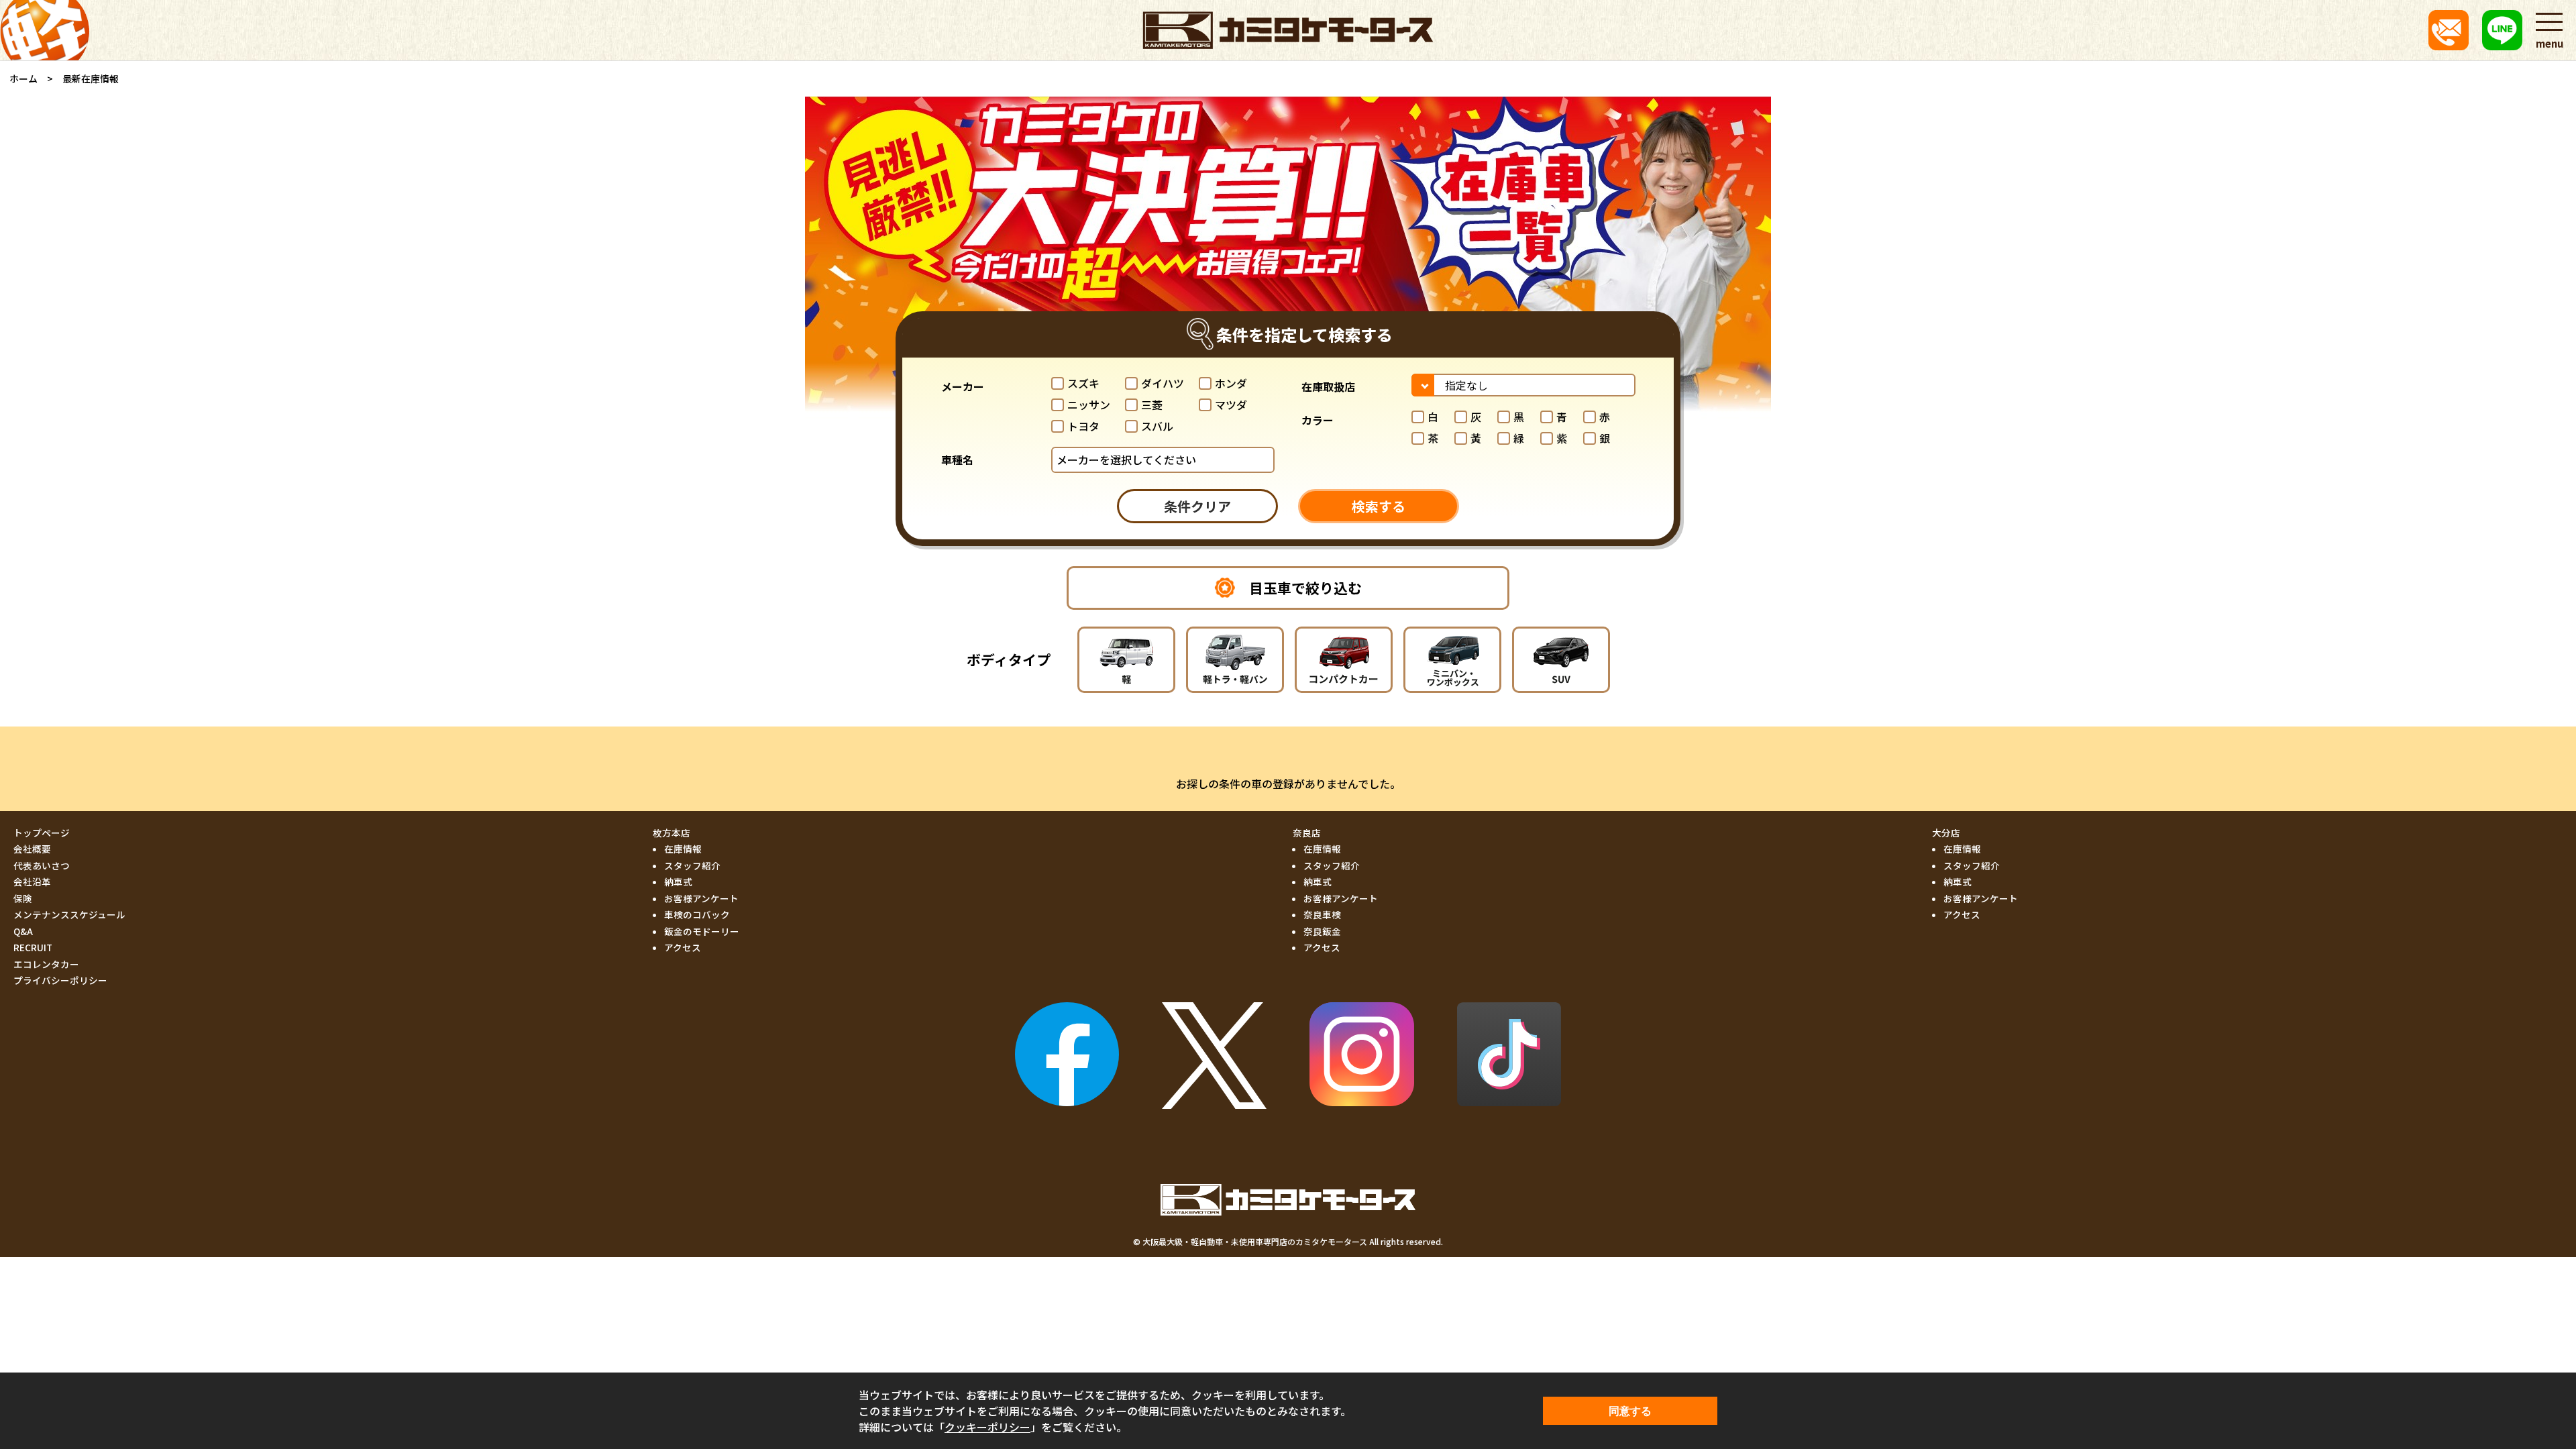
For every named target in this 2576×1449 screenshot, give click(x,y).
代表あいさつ (42, 865)
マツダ (1231, 405)
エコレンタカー (46, 964)
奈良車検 (1322, 914)
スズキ (1083, 383)
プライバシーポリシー (60, 980)
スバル (1157, 426)
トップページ (42, 833)
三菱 (1152, 405)
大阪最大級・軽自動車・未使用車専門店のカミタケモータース (1255, 1241)
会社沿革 (32, 881)
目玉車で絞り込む (1305, 588)
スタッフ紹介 (692, 865)
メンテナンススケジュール (69, 914)
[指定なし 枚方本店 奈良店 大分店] (1523, 385)
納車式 (678, 881)
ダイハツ (1163, 383)
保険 (23, 898)
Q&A (23, 931)
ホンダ (1231, 383)
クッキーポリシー (987, 1427)
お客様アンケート (701, 898)
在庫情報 (683, 849)
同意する (1630, 1411)
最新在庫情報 (91, 78)
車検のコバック (697, 914)
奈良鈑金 (1322, 931)
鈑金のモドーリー (702, 931)
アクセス (683, 947)
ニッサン (1089, 405)
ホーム (23, 78)
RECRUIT (33, 947)
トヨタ (1083, 426)
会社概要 (32, 849)
